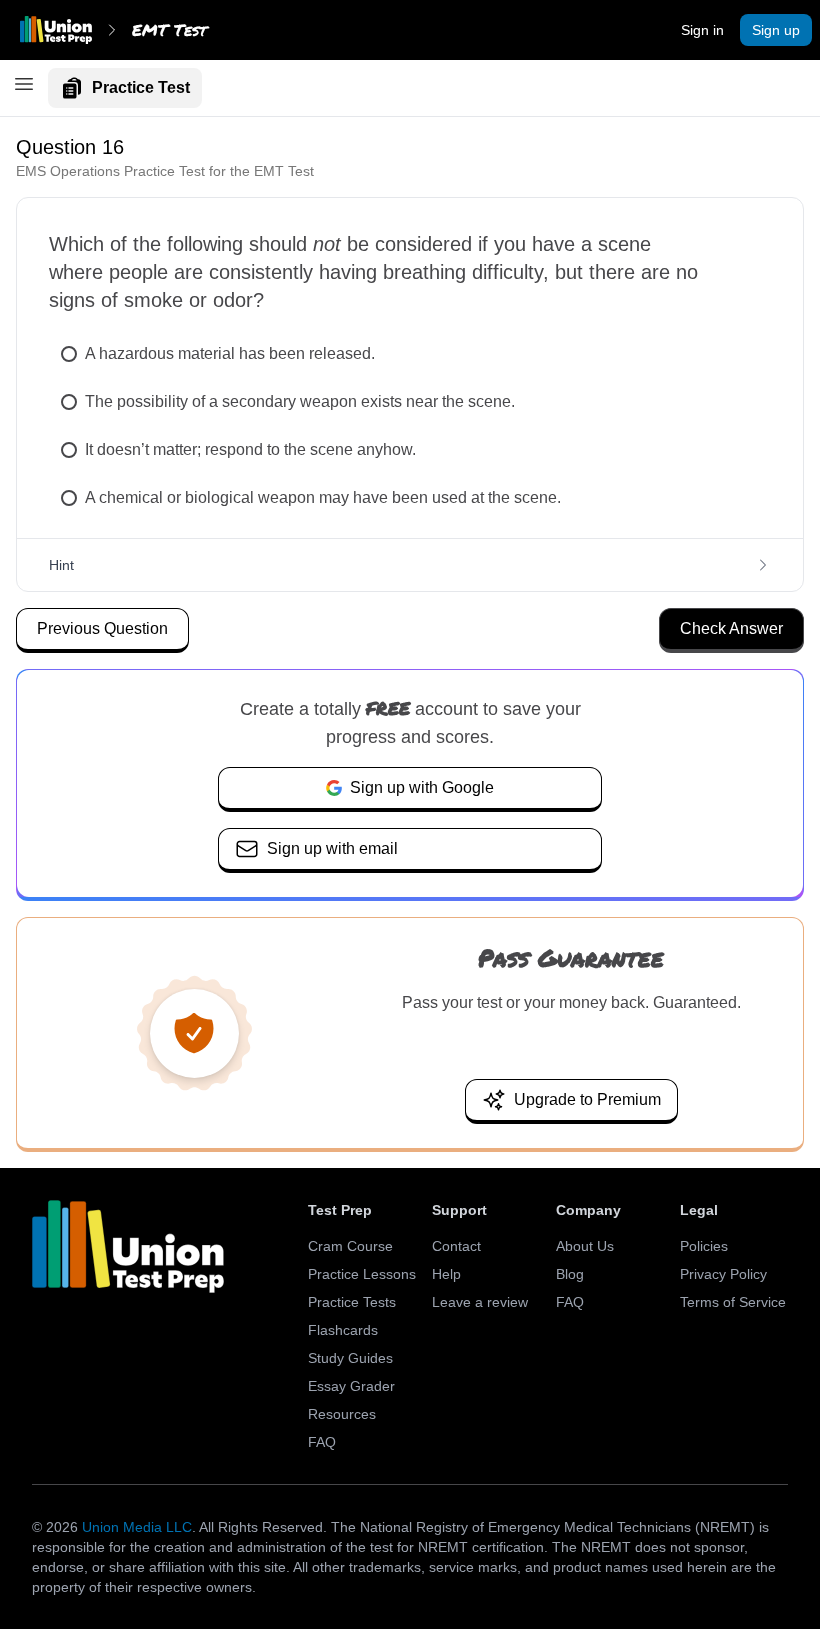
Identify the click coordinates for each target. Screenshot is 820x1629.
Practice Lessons (362, 1274)
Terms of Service (733, 1302)
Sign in (702, 30)
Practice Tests (352, 1302)
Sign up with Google (422, 787)
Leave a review (480, 1302)
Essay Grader (351, 1386)
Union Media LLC (137, 1527)
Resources (342, 1414)
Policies (704, 1246)
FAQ (322, 1442)
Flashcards (343, 1330)
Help (446, 1274)
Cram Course (350, 1246)
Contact (456, 1246)
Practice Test (141, 87)
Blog (570, 1274)
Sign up (776, 30)
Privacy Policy (723, 1274)
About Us (585, 1246)
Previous (102, 628)
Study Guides (350, 1358)
